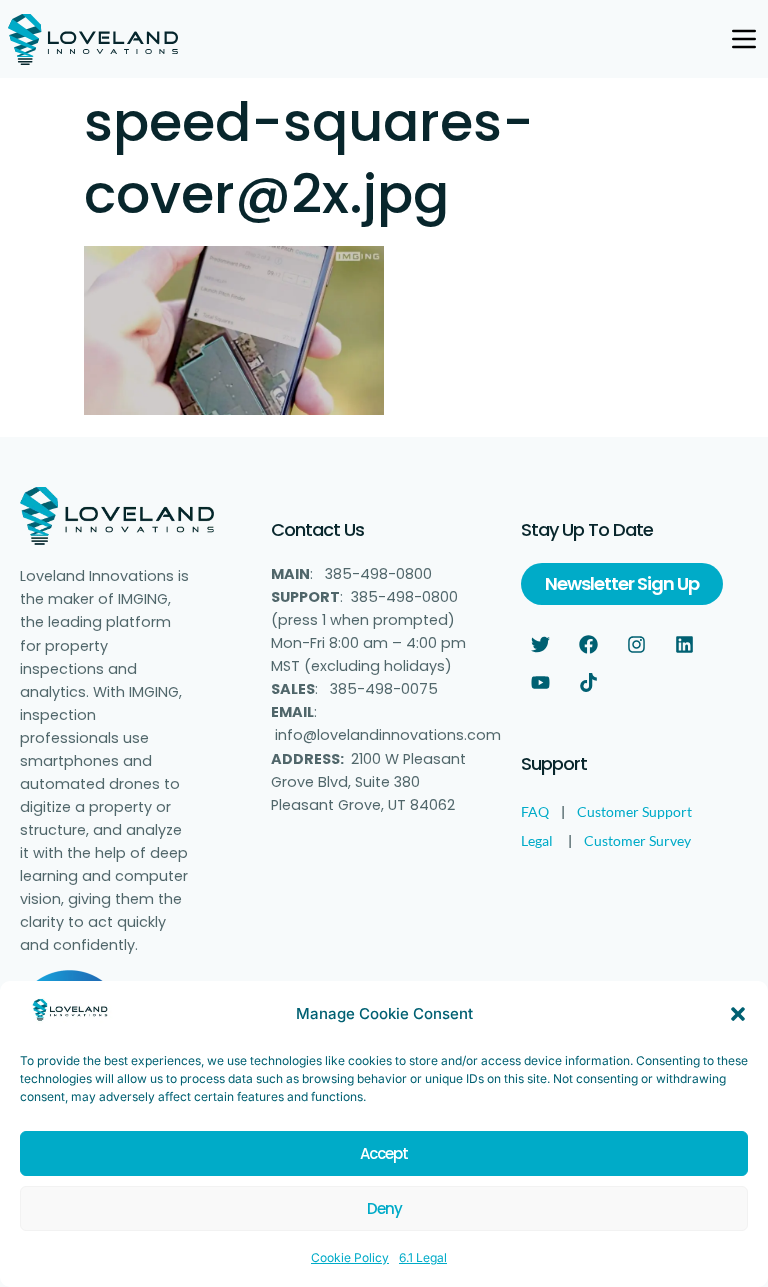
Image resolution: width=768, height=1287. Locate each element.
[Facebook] (588, 644)
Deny (384, 1208)
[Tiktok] (588, 682)
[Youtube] (540, 682)
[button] (738, 1014)
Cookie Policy (350, 1257)
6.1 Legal (423, 1257)
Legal (537, 840)
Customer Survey (637, 840)
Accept (384, 1153)
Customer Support (634, 811)
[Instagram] (636, 644)
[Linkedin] (684, 644)
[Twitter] (540, 644)
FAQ (535, 811)
